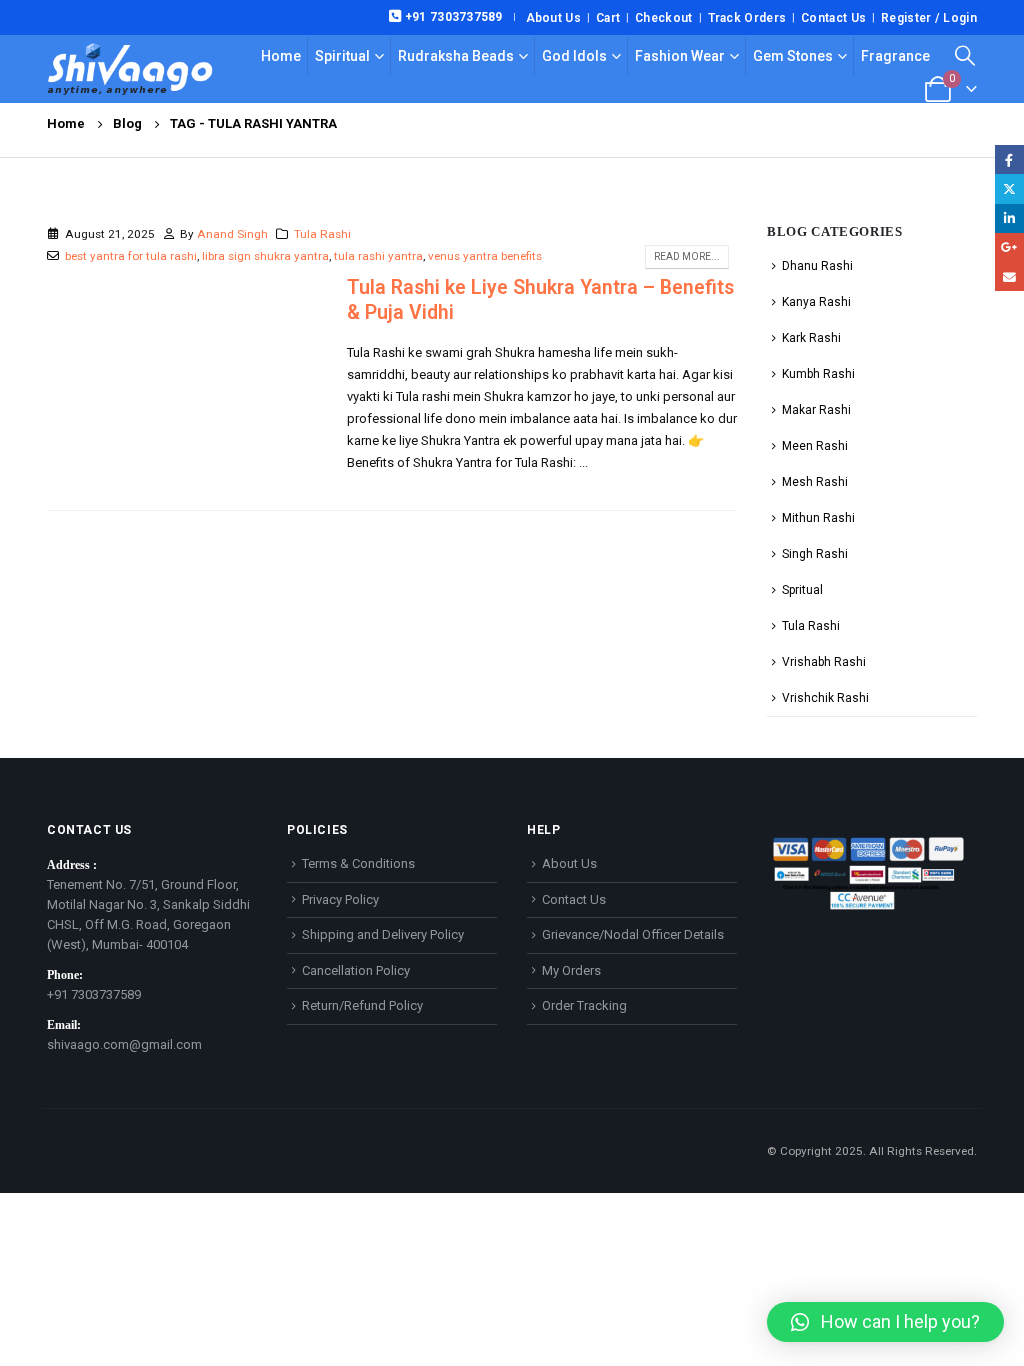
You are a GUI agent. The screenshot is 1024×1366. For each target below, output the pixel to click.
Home (281, 56)
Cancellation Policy (356, 970)
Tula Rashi (322, 234)
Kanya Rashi (816, 302)
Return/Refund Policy (362, 1005)
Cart (608, 18)
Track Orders (747, 18)
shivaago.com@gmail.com (124, 1044)
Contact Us (833, 18)
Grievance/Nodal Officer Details (633, 934)
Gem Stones (793, 56)
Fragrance (895, 56)
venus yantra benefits (485, 256)
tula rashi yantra (378, 256)
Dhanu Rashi (817, 266)
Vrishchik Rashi (825, 698)
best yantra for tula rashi (131, 256)
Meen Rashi (815, 446)
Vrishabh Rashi (824, 662)
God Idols (574, 56)
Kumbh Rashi (818, 374)
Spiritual (342, 56)
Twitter (1009, 188)
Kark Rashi (811, 338)
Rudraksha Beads (456, 56)
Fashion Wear (680, 56)
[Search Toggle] (965, 55)
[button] (885, 1322)
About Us (553, 18)
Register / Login (929, 18)
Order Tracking (584, 1005)
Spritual (802, 590)
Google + (1009, 247)
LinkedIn (1009, 218)
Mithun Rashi (818, 518)
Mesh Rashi (815, 482)
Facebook (1009, 159)
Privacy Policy (340, 899)
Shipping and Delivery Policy (383, 934)
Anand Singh (232, 234)
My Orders (571, 970)
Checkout (663, 18)
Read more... (687, 256)
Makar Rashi (816, 410)
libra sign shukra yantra (265, 256)
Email (1009, 276)
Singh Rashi (815, 554)
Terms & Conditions (358, 863)
